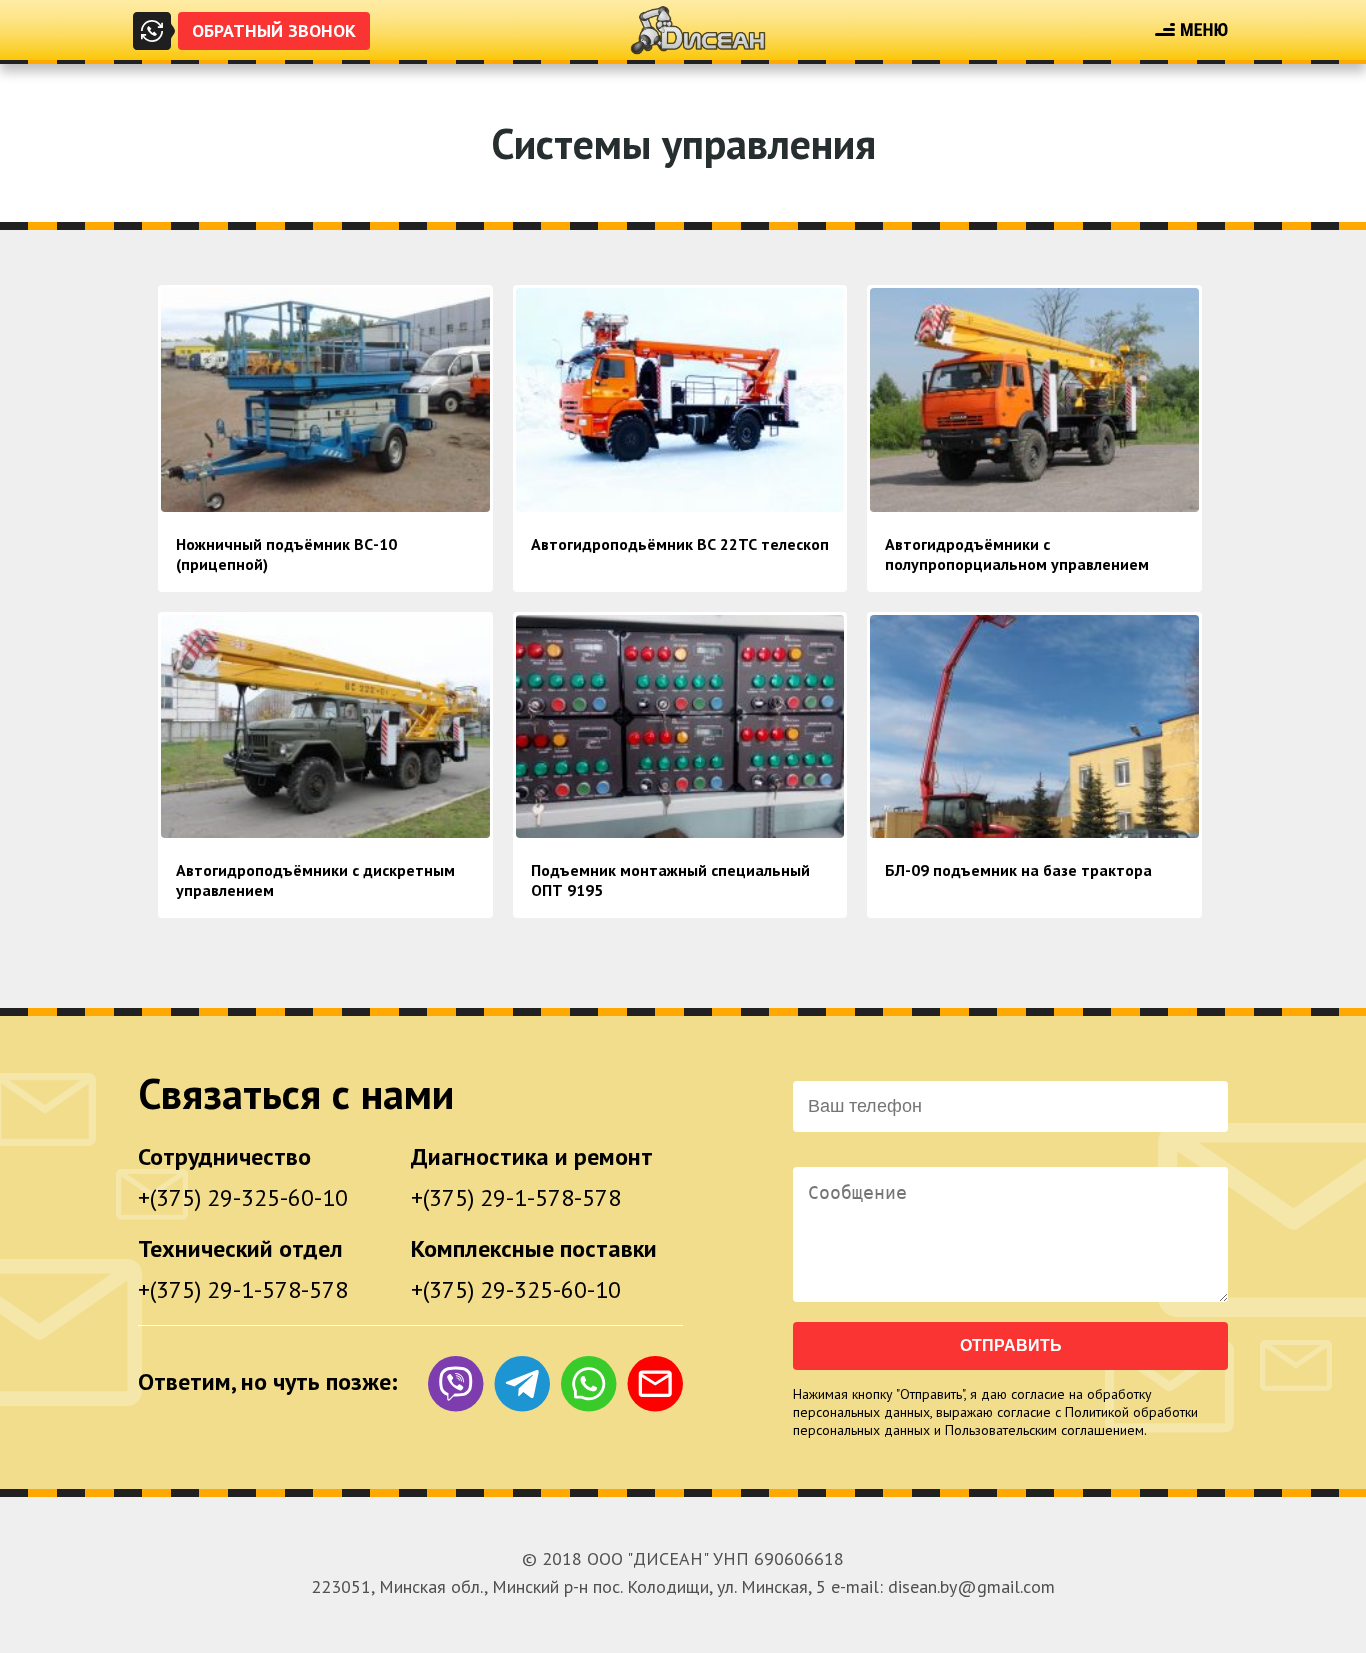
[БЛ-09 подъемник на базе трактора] (1034, 828)
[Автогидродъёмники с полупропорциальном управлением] (1034, 502)
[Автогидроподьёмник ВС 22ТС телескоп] (680, 502)
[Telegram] (522, 1387)
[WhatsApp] (588, 1387)
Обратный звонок (274, 30)
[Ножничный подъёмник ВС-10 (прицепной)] (325, 502)
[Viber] (456, 1387)
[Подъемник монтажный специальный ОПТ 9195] (680, 828)
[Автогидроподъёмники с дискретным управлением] (325, 828)
